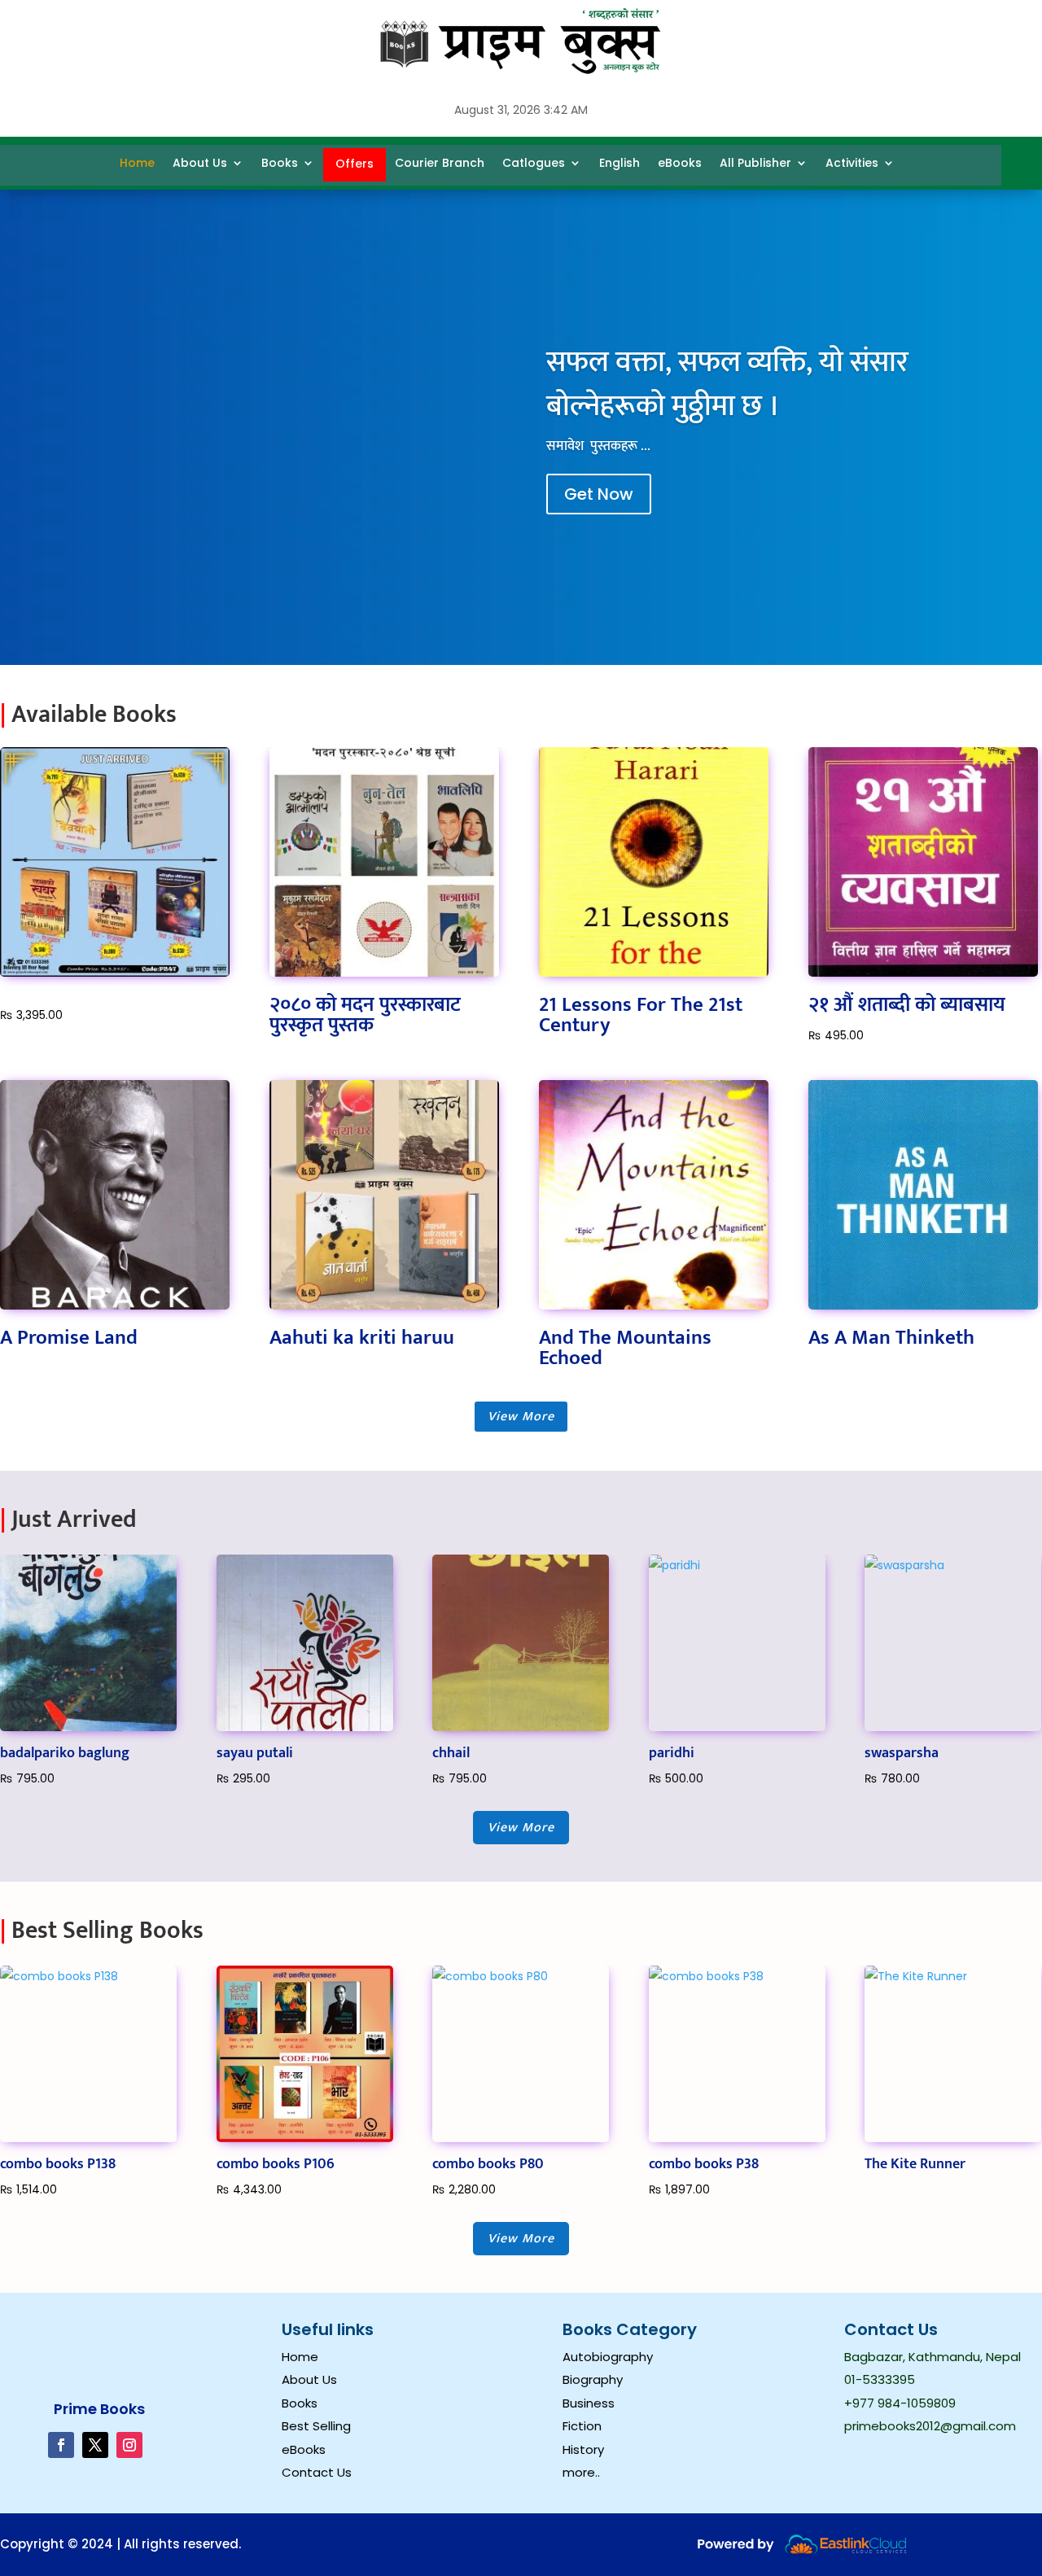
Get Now (599, 494)
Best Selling (316, 2426)
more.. (581, 2472)
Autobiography (608, 2357)
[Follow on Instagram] (129, 2445)
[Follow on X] (95, 2445)
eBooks (680, 163)
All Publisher (755, 163)
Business (589, 2403)
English (620, 163)
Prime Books (99, 2409)
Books (280, 163)
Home (137, 163)
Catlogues (534, 163)
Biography (593, 2379)
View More (521, 1417)
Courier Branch (440, 163)
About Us (200, 163)
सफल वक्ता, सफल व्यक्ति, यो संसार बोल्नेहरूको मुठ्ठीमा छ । (727, 384)
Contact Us (317, 2472)
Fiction (582, 2426)
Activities (852, 163)
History (583, 2449)
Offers (355, 164)
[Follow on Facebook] (61, 2445)
